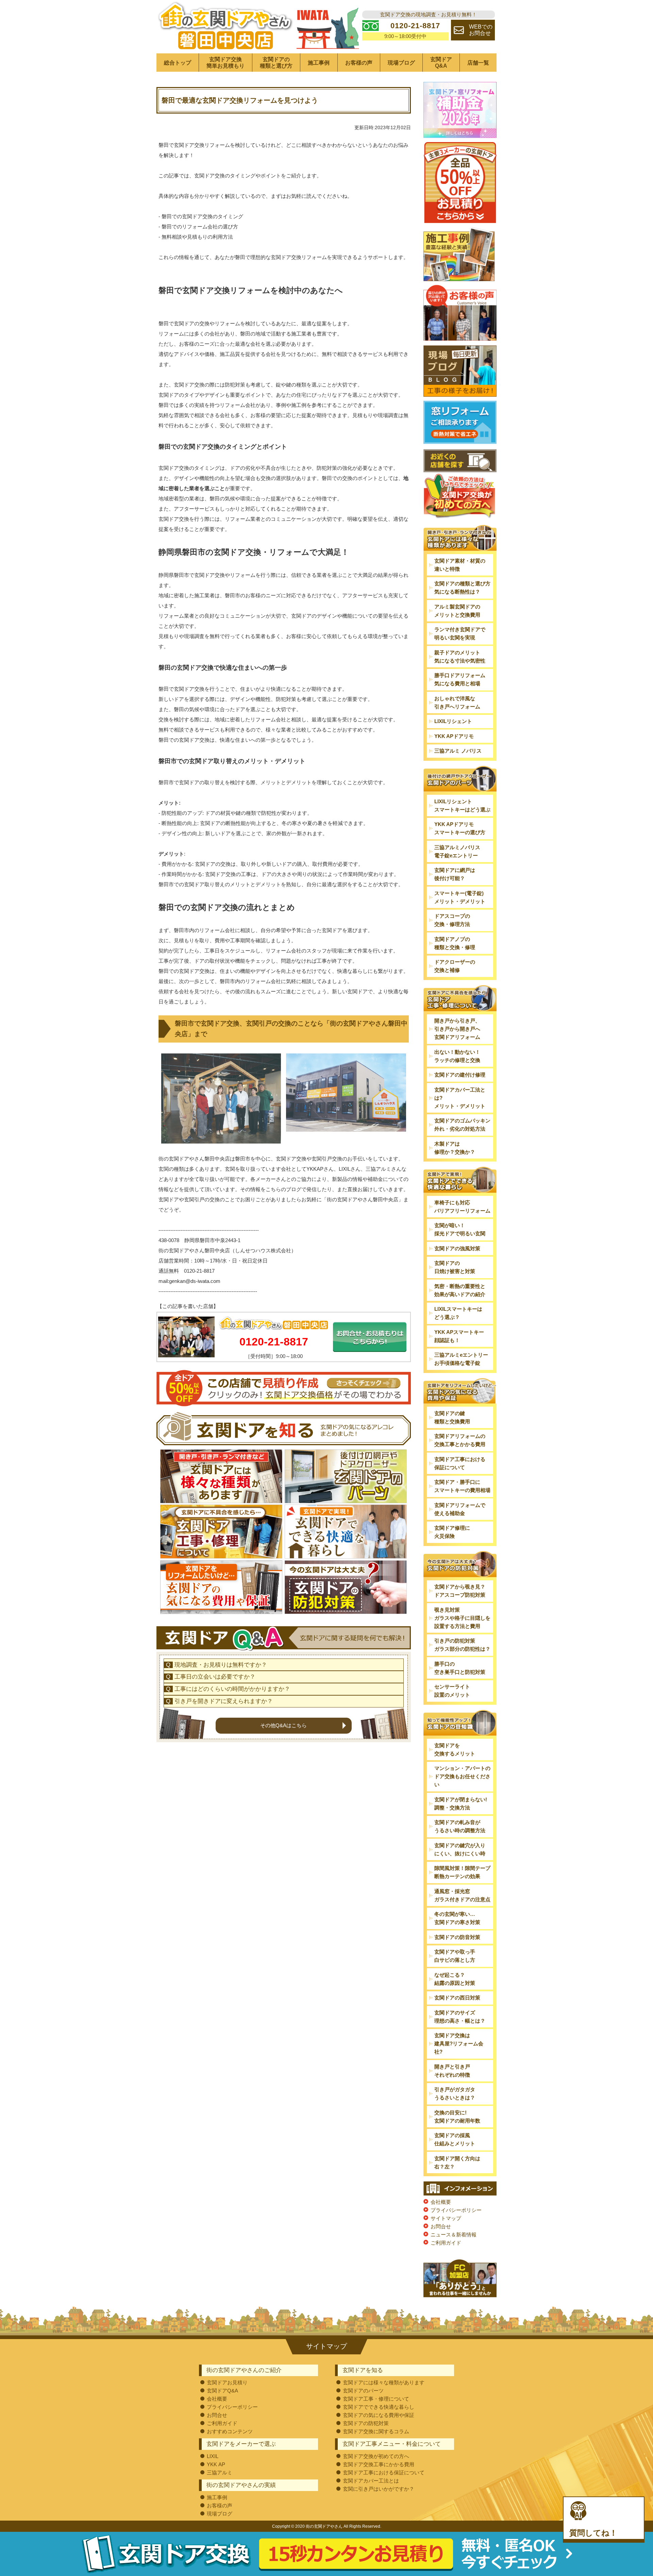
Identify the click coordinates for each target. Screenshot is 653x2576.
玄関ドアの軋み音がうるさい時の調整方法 (460, 1826)
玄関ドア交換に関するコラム (376, 2431)
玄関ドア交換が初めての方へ (376, 2456)
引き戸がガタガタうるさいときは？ (455, 2093)
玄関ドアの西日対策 (457, 1998)
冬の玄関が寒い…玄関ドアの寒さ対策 (457, 1918)
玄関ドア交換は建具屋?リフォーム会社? (459, 2043)
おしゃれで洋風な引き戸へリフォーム (457, 702)
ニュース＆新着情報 (454, 2235)
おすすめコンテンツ (230, 2431)
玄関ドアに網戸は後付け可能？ (455, 874)
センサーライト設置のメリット (452, 1691)
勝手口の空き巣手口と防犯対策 (460, 1668)
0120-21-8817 (274, 1342)
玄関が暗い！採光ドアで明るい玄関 (460, 1229)
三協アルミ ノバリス (458, 751)
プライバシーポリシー (456, 2210)
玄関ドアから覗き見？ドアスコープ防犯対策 (460, 1591)
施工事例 (319, 63)
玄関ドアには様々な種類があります (384, 2382)
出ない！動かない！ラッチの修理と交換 (457, 1056)
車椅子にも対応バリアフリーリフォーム (462, 1207)
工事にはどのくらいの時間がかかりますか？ (232, 1689)
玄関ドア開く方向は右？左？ (457, 2162)
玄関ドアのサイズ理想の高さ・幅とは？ (460, 2017)
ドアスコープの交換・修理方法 (452, 920)
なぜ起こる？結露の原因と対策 (455, 1979)
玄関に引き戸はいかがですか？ (379, 2489)
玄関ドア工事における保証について (460, 1463)
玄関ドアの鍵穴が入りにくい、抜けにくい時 (460, 1849)
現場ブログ (401, 63)
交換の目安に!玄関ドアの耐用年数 (457, 2117)
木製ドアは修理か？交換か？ (455, 1148)
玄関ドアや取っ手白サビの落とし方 (455, 1956)
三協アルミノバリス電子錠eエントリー (457, 851)
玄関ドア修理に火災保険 (452, 1532)
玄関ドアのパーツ (363, 2391)
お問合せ (441, 2226)
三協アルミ (220, 2472)
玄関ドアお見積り (227, 2382)
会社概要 (441, 2202)
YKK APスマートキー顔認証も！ (459, 1336)
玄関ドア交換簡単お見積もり (225, 63)
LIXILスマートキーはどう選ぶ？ (458, 1313)
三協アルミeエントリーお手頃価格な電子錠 (461, 1359)
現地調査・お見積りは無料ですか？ (221, 1665)
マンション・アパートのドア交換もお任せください (462, 1776)
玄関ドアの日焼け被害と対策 (455, 1267)
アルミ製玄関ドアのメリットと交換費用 (457, 611)
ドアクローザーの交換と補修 (455, 966)
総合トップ (178, 63)
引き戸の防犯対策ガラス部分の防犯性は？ (462, 1645)
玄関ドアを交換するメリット (455, 1749)
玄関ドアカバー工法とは (371, 2481)
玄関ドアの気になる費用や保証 (379, 2415)
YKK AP (216, 2464)
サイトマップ (446, 2218)
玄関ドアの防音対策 (457, 1937)
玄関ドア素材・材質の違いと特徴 (460, 565)
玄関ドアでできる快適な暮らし (379, 2407)
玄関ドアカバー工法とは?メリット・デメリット (460, 1098)
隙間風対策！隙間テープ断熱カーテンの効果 (462, 1872)
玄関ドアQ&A (441, 63)
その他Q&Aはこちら (283, 1725)
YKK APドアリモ (454, 736)
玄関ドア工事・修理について (376, 2399)
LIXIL (213, 2456)
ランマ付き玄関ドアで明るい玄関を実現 (460, 633)
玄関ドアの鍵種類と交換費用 (452, 1417)
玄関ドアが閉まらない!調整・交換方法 (461, 1804)
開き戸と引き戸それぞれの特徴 (452, 2071)
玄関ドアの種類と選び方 (276, 63)
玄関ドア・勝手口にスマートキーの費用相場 (462, 1486)
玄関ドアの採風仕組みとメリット (455, 2139)
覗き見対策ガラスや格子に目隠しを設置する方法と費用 (462, 1618)
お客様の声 (359, 63)
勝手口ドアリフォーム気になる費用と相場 (460, 679)
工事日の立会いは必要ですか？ (215, 1677)
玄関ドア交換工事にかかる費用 (379, 2464)
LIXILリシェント (453, 721)
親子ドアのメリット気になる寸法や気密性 (460, 657)
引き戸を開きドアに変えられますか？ (224, 1701)
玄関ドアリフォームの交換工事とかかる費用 (460, 1440)
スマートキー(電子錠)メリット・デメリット (460, 897)
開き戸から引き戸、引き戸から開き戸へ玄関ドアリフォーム (457, 1029)
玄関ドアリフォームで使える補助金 (460, 1509)
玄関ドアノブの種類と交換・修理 (455, 943)
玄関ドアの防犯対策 (366, 2423)
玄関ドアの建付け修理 (460, 1075)
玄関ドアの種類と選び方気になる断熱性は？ (462, 588)
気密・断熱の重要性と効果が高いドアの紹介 (460, 1290)
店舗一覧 (478, 63)
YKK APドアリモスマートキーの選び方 (460, 828)
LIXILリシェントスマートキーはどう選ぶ (462, 805)
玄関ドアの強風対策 (457, 1248)
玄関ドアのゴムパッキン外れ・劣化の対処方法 (462, 1125)
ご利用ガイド (446, 2243)
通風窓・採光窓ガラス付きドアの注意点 (462, 1895)
